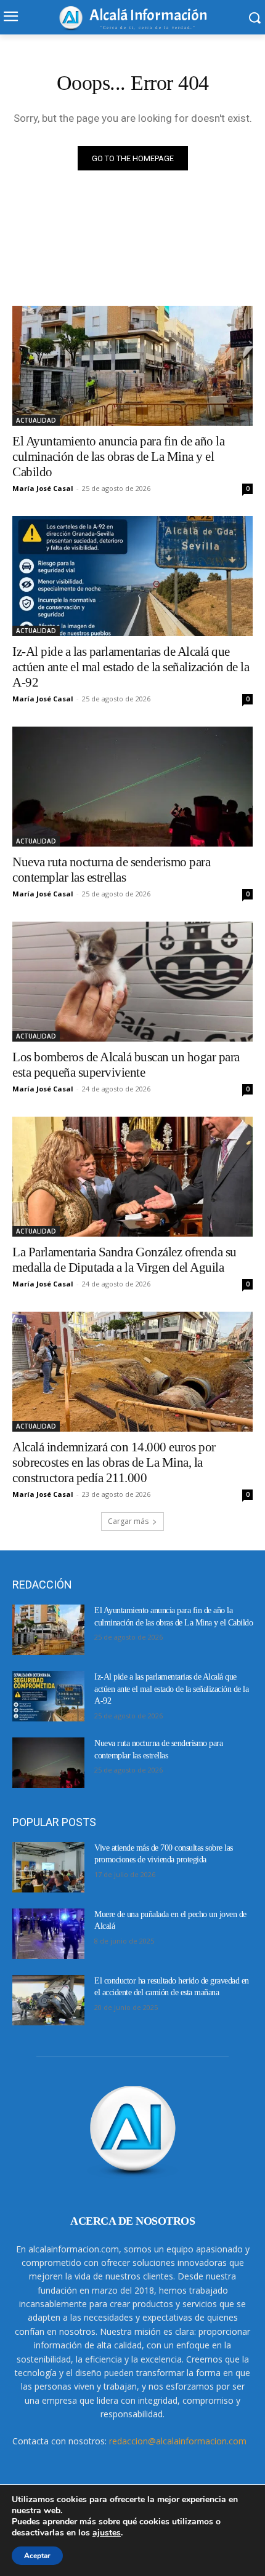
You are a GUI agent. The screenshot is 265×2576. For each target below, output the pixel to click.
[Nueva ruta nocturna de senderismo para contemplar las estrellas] (132, 787)
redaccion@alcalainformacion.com (178, 2441)
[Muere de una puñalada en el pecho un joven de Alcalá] (48, 1934)
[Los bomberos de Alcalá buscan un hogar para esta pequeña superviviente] (132, 982)
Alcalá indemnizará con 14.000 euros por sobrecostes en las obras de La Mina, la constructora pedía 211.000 (114, 1462)
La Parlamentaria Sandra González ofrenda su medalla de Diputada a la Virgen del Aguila (124, 1260)
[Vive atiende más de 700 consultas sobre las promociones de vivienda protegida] (48, 1867)
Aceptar (37, 2556)
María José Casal (43, 488)
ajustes (107, 2533)
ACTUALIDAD (36, 420)
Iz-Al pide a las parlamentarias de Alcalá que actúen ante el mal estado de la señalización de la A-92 (131, 667)
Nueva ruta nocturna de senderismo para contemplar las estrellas (111, 870)
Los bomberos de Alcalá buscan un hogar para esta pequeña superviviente (126, 1065)
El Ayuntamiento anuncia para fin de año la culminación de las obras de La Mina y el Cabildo (118, 457)
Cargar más (128, 1521)
